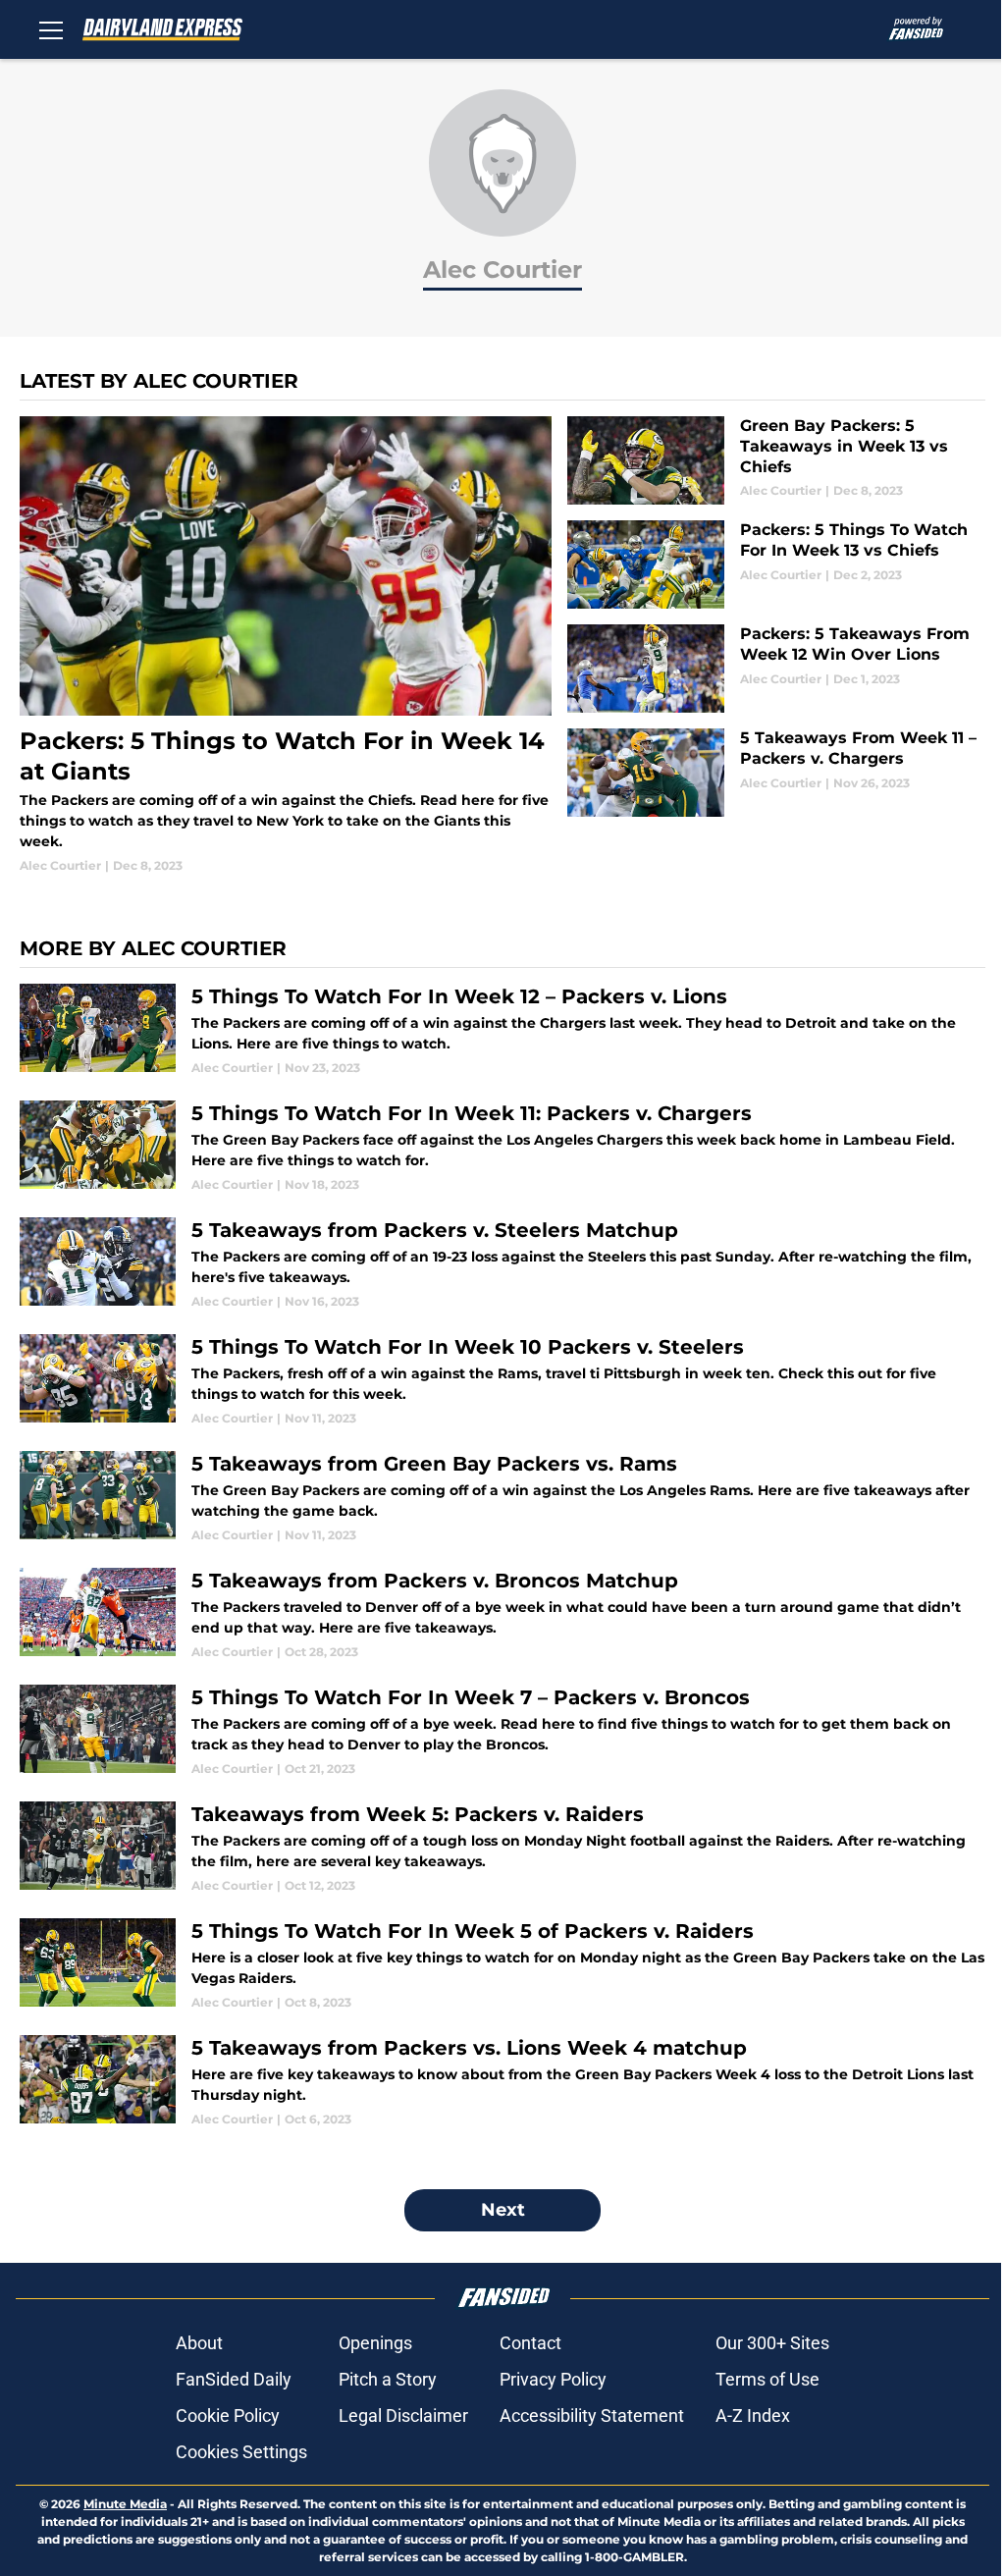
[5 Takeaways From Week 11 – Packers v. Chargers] (776, 773)
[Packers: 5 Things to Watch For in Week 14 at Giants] (286, 645)
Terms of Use (767, 2379)
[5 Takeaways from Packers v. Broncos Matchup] (502, 1614)
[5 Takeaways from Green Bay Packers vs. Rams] (502, 1498)
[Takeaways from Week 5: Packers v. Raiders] (502, 1848)
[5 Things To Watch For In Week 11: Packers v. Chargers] (502, 1147)
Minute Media (125, 2504)
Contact (530, 2343)
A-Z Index (753, 2415)
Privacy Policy (553, 2379)
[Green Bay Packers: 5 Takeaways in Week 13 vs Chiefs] (776, 460)
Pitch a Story (388, 2379)
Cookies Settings (241, 2452)
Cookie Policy (228, 2415)
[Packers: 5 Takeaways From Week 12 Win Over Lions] (776, 669)
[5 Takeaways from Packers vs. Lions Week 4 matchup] (502, 2082)
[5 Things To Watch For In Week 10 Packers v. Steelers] (502, 1381)
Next (503, 2210)
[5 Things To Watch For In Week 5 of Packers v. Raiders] (502, 1965)
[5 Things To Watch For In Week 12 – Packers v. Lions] (502, 1030)
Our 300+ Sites (772, 2343)
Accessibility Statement (592, 2415)
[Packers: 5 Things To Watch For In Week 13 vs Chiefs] (776, 564)
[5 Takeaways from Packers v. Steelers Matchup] (502, 1264)
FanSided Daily (234, 2379)
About (199, 2343)
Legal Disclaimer (403, 2415)
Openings (375, 2343)
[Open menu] (51, 29)
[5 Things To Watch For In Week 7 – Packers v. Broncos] (502, 1731)
